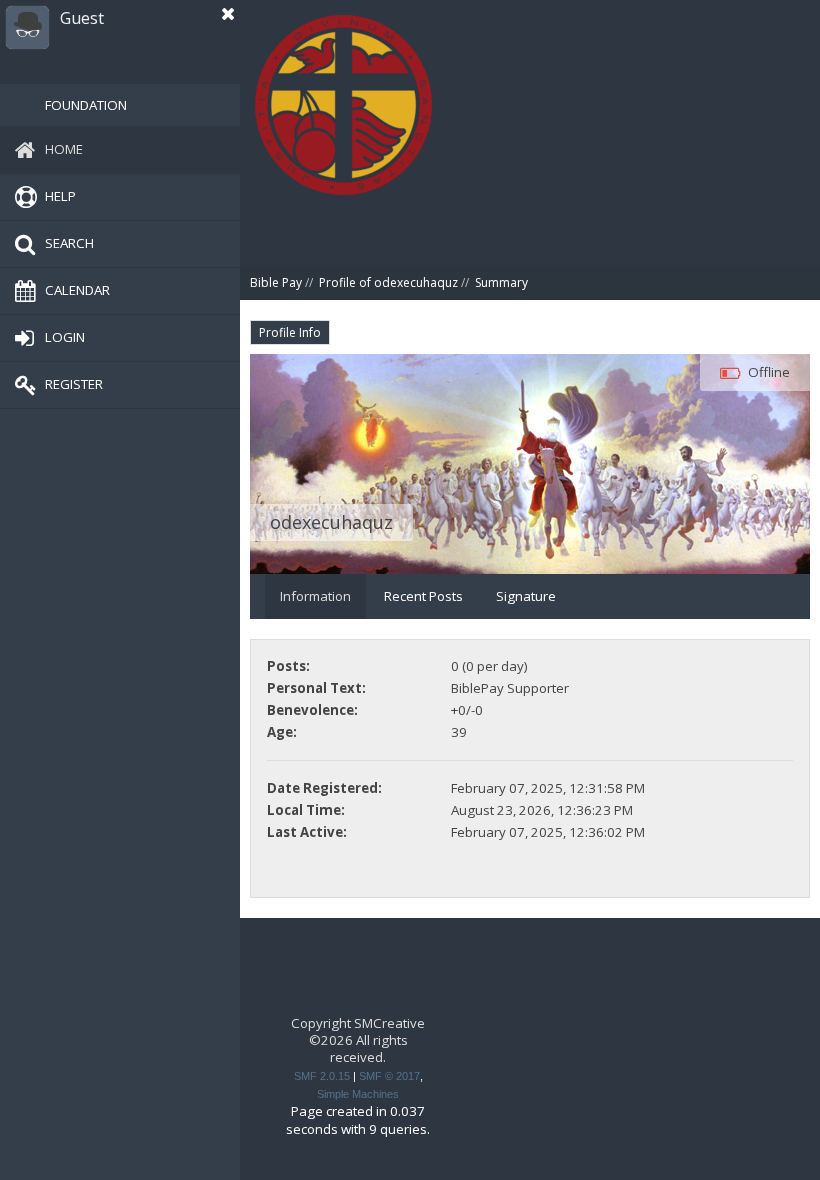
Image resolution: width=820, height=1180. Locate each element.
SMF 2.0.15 (322, 1076)
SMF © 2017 (389, 1076)
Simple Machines (358, 1094)
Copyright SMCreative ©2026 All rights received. (358, 1040)
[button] (228, 14)
